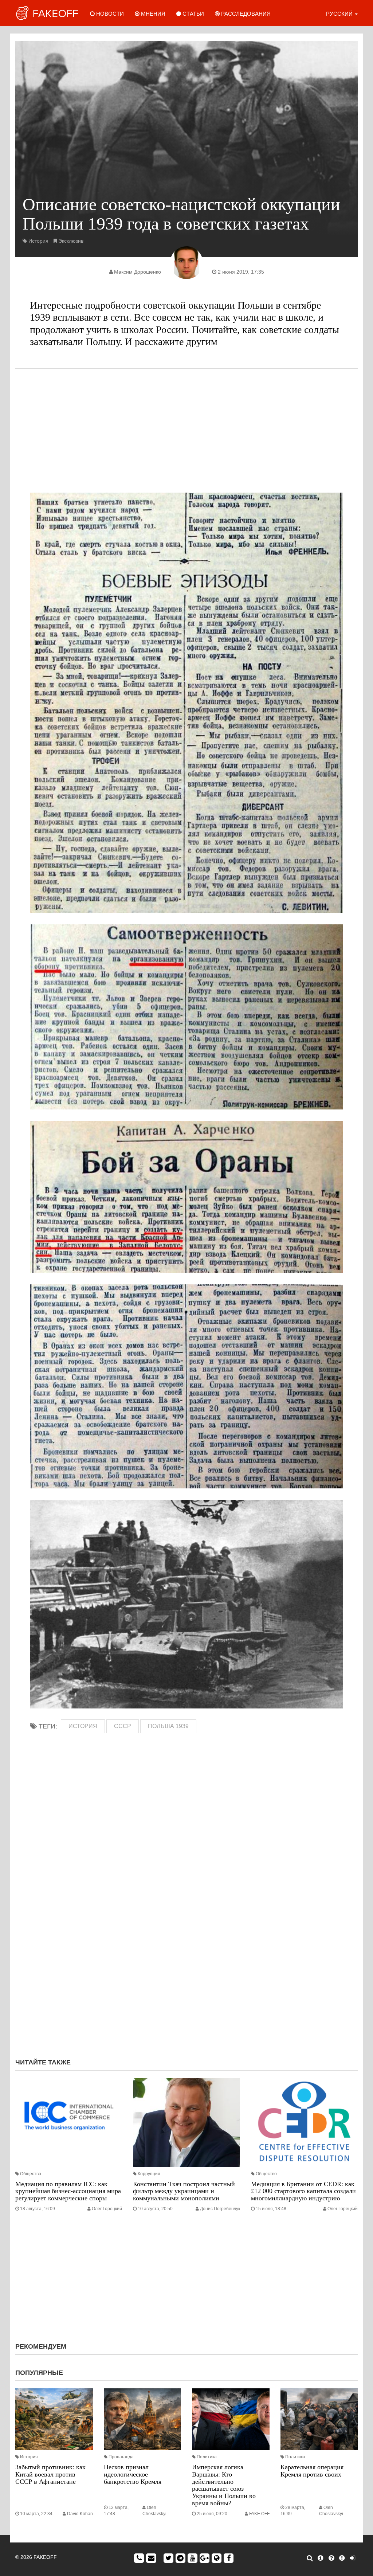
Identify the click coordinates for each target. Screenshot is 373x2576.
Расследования (245, 14)
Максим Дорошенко (138, 272)
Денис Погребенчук (220, 2209)
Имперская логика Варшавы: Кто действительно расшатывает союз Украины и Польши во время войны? (224, 2485)
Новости (109, 14)
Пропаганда (121, 2457)
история (83, 1726)
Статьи (193, 14)
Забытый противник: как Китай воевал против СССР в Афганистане (50, 2474)
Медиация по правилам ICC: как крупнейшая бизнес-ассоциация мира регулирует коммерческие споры (68, 2191)
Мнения (152, 14)
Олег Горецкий (107, 2209)
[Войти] (352, 2558)
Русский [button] (340, 14)
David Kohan (80, 2514)
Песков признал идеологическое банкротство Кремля (133, 2474)
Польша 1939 (168, 1726)
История (38, 241)
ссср (123, 1726)
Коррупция (149, 2174)
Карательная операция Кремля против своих (312, 2471)
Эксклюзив (71, 241)
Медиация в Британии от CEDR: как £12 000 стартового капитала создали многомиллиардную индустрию (303, 2191)
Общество (31, 2174)
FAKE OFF (259, 2514)
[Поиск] (310, 2558)
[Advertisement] (186, 431)
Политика (207, 2457)
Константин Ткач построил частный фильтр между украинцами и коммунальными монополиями (184, 2191)
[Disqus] (186, 1955)
